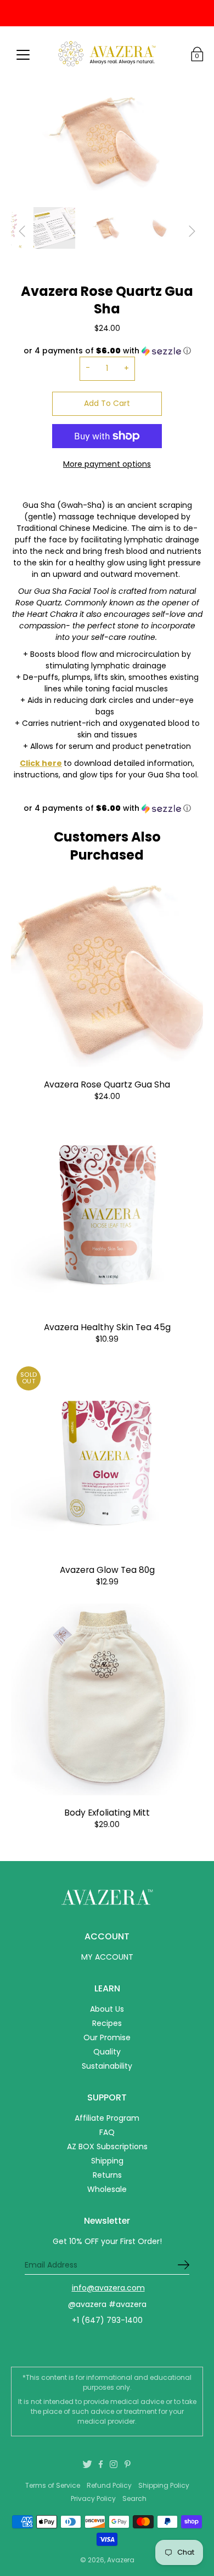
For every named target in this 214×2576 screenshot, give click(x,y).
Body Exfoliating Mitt (107, 1813)
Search (134, 2498)
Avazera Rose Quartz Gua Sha (107, 1084)
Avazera (121, 2560)
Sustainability (107, 2066)
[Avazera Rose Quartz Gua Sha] (107, 971)
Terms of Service (53, 2485)
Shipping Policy (164, 2485)
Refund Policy (109, 2485)
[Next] (192, 231)
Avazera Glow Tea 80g (107, 1570)
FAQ (107, 2132)
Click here (41, 763)
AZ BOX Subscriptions (107, 2146)
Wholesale (107, 2189)
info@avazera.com (108, 2288)
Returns (107, 2175)
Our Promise (107, 2037)
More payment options (107, 464)
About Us (107, 2009)
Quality (107, 2052)
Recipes (107, 2023)
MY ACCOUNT (107, 1957)
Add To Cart (107, 403)
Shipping (107, 2161)
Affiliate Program (107, 2118)
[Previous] (22, 231)
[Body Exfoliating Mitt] (107, 1699)
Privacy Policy (93, 2498)
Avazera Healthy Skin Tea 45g (107, 1327)
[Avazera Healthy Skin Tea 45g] (107, 1214)
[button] (107, 808)
